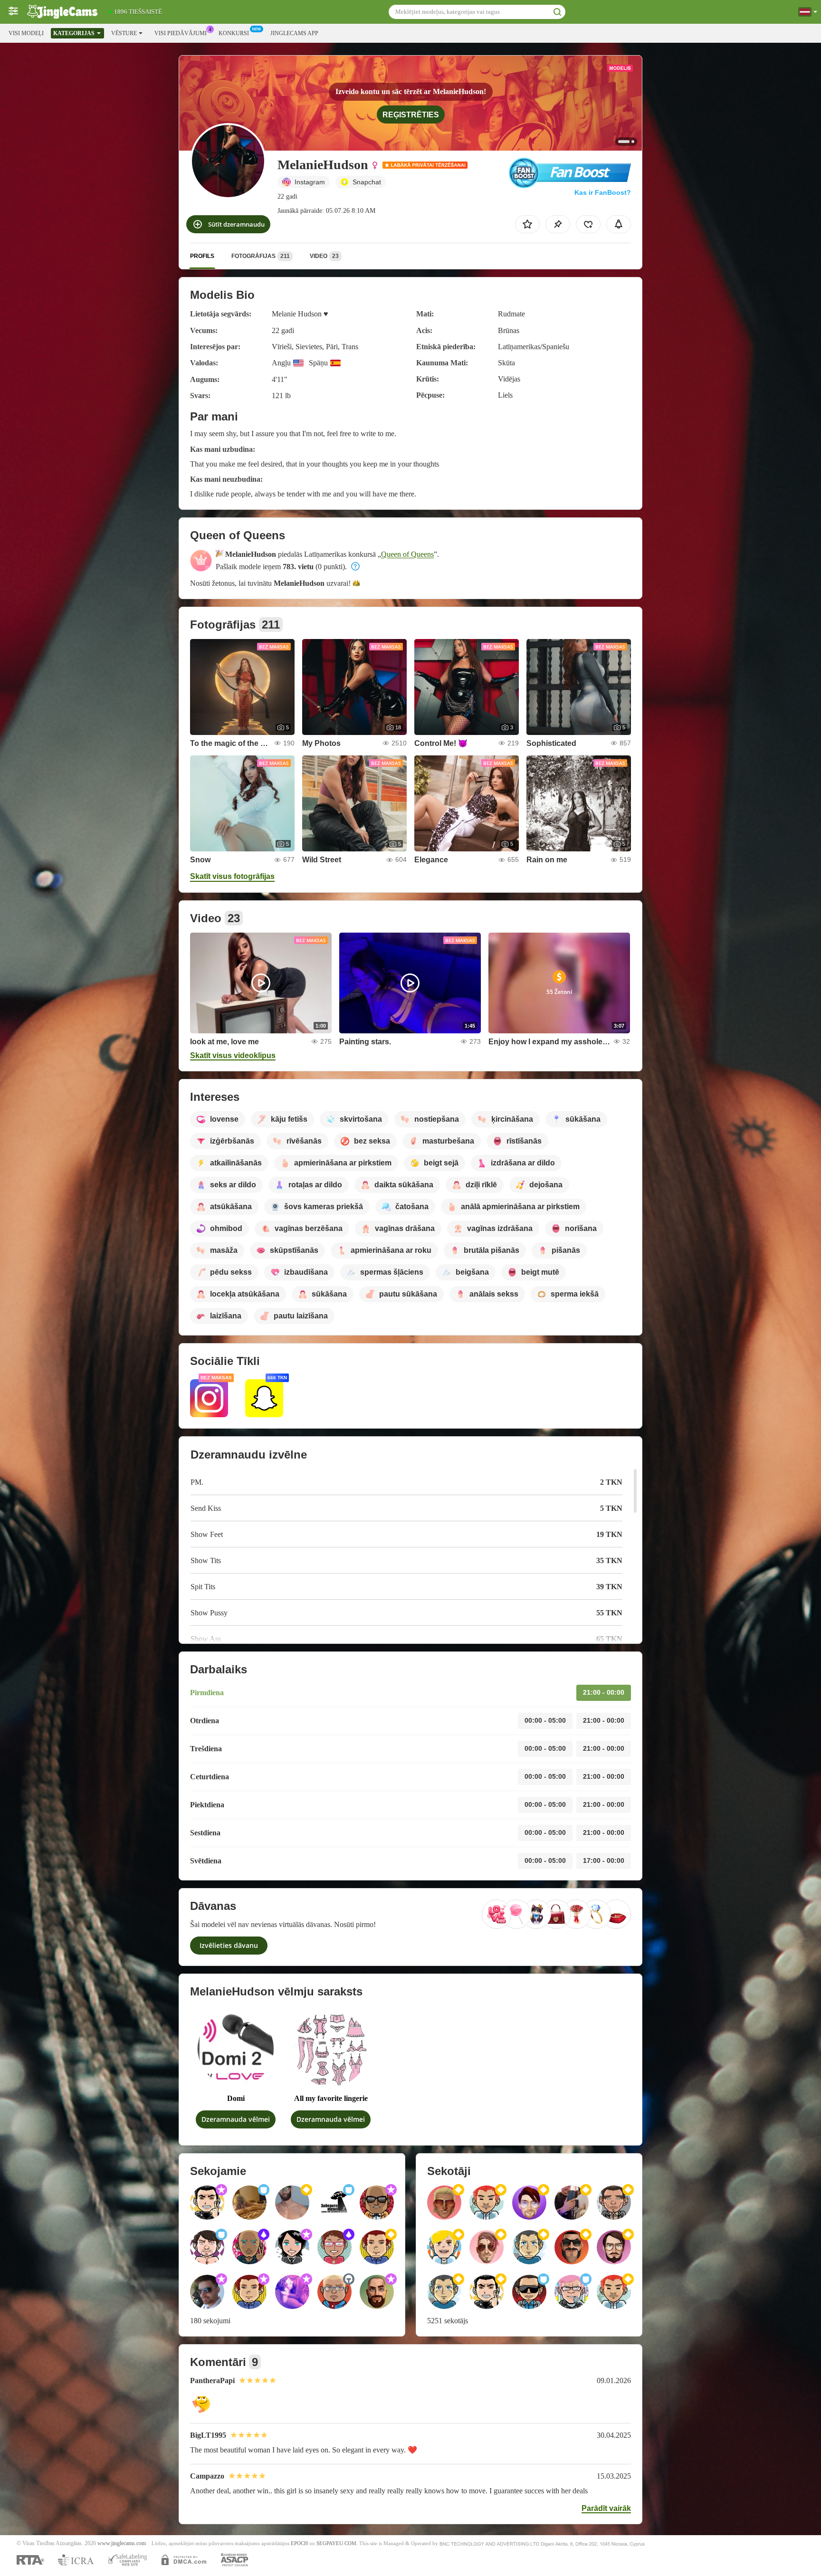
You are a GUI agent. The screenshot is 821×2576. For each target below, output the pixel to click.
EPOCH (299, 2543)
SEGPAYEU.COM (336, 2543)
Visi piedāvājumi (181, 33)
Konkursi (234, 33)
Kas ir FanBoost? (603, 192)
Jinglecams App (294, 33)
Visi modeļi (26, 33)
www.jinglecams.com (122, 2543)
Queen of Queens (407, 554)
